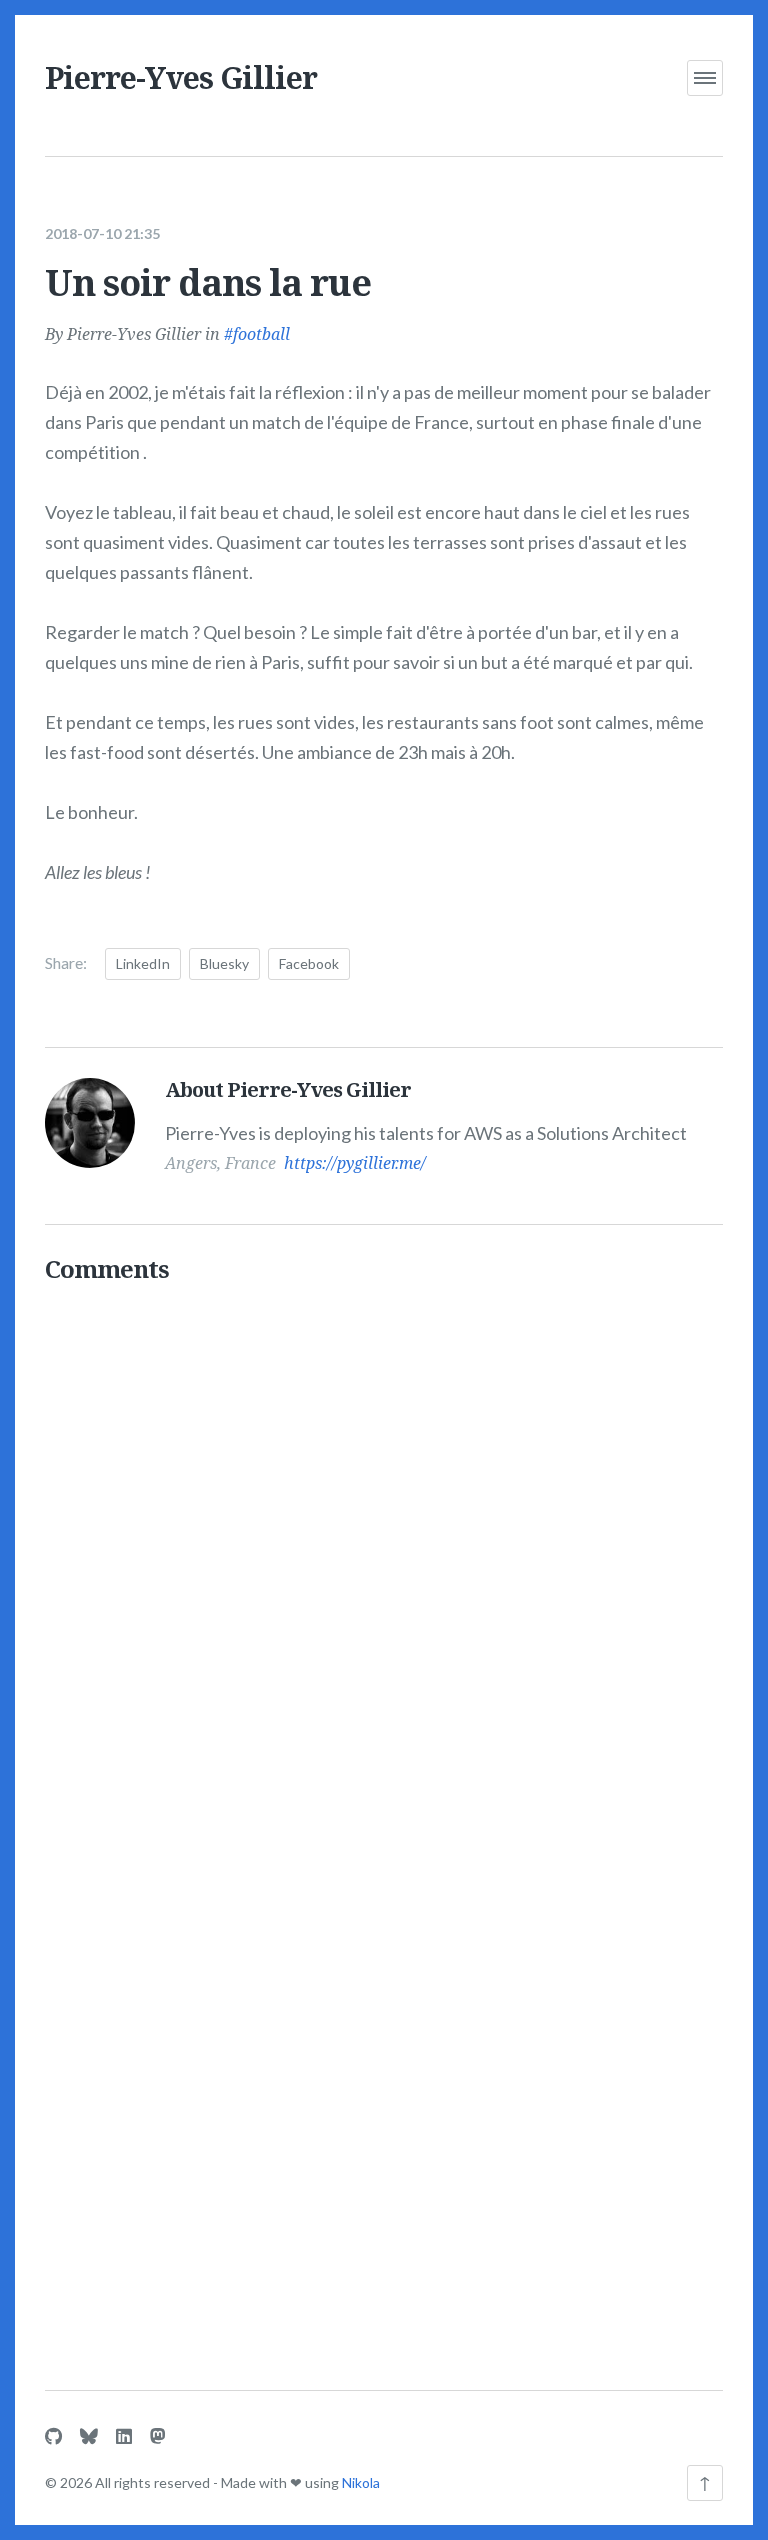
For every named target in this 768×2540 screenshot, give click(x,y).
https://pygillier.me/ (355, 1163)
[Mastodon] (158, 2436)
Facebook (309, 963)
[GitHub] (53, 2436)
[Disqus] (384, 1552)
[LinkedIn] (124, 2436)
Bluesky (224, 963)
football (261, 334)
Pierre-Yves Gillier (181, 77)
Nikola (361, 2482)
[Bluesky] (89, 2436)
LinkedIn (143, 963)
